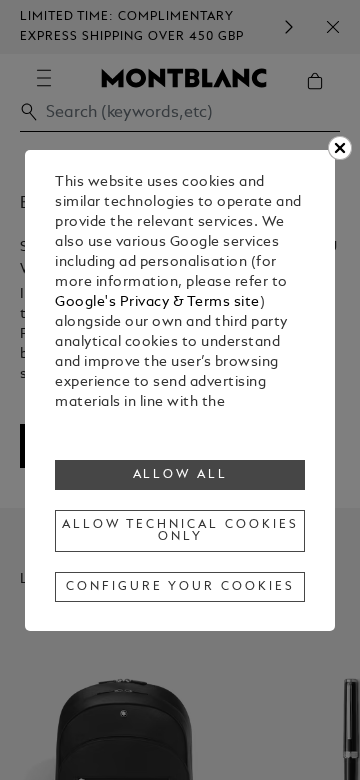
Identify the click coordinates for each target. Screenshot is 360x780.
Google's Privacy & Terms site (157, 302)
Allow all (181, 475)
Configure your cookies (180, 587)
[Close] (340, 148)
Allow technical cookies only (180, 531)
